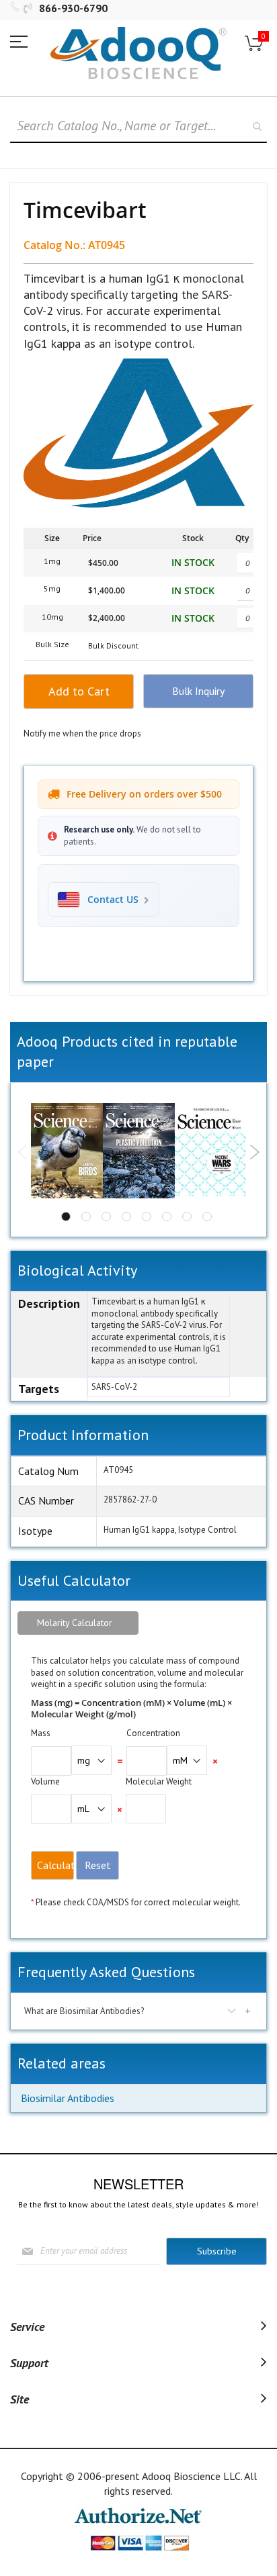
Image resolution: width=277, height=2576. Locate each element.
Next (254, 1152)
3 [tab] (106, 1217)
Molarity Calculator (75, 1623)
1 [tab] (66, 1217)
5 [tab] (147, 1217)
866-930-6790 (73, 8)
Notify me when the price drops (82, 733)
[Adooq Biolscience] (138, 53)
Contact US (113, 900)
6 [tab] (167, 1217)
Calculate (55, 1865)
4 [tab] (126, 1217)
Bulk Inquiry (198, 691)
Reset (98, 1865)
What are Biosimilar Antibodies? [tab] (84, 2011)
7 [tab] (187, 1217)
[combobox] (138, 126)
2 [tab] (86, 1217)
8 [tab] (207, 1217)
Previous (23, 1152)
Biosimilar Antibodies (68, 2098)
